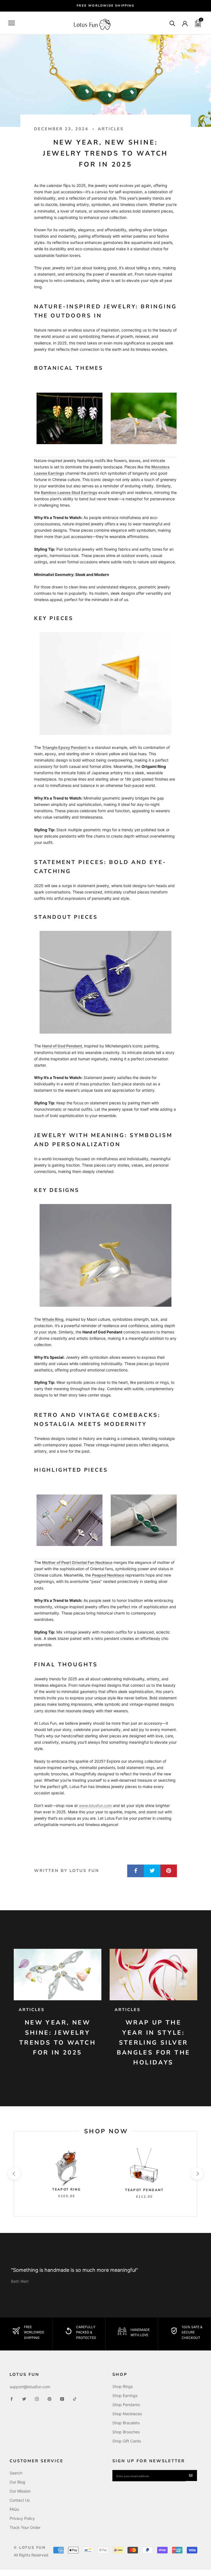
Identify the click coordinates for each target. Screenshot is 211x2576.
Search (16, 2473)
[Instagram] (37, 2399)
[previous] (14, 2174)
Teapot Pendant (144, 2190)
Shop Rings (123, 2386)
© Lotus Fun (30, 2548)
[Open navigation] (12, 23)
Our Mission (20, 2491)
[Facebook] (12, 2399)
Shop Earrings (125, 2396)
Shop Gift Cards (127, 2441)
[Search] (172, 23)
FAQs (14, 2509)
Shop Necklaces (127, 2414)
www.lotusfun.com (95, 1805)
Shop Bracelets (126, 2423)
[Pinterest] (49, 2399)
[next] (197, 2174)
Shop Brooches (126, 2432)
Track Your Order (25, 2527)
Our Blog (17, 2482)
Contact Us (20, 2500)
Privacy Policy (22, 2518)
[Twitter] (24, 2399)
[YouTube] (62, 2399)
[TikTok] (75, 2399)
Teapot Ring (66, 2189)
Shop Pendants (126, 2405)
